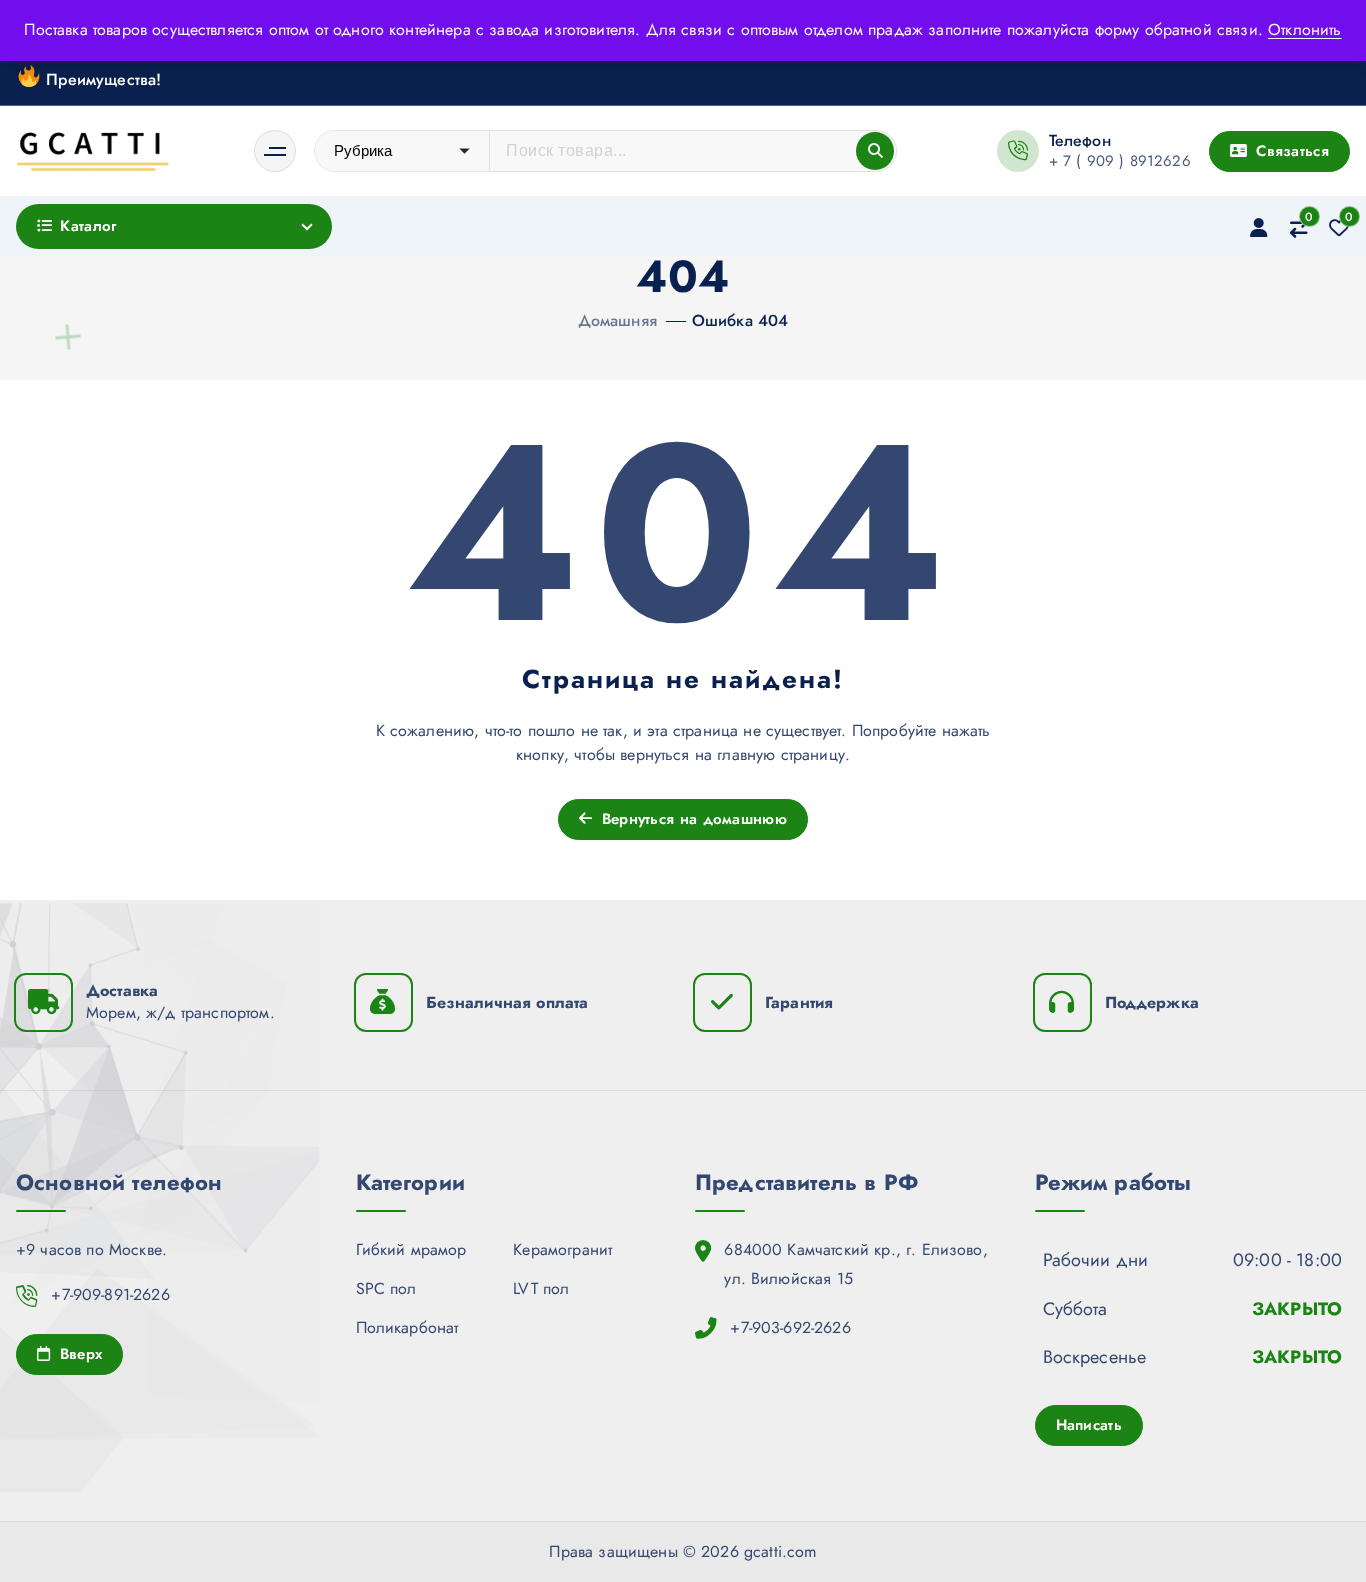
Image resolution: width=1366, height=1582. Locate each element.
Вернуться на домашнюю (691, 819)
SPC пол (386, 1288)
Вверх (78, 1354)
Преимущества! (101, 78)
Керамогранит (562, 1249)
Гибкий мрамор (411, 1249)
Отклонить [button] (1304, 29)
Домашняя (617, 320)
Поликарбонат (407, 1327)
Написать (1089, 1425)
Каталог (88, 226)
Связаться (1290, 151)
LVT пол (541, 1288)
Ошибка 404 (740, 320)
